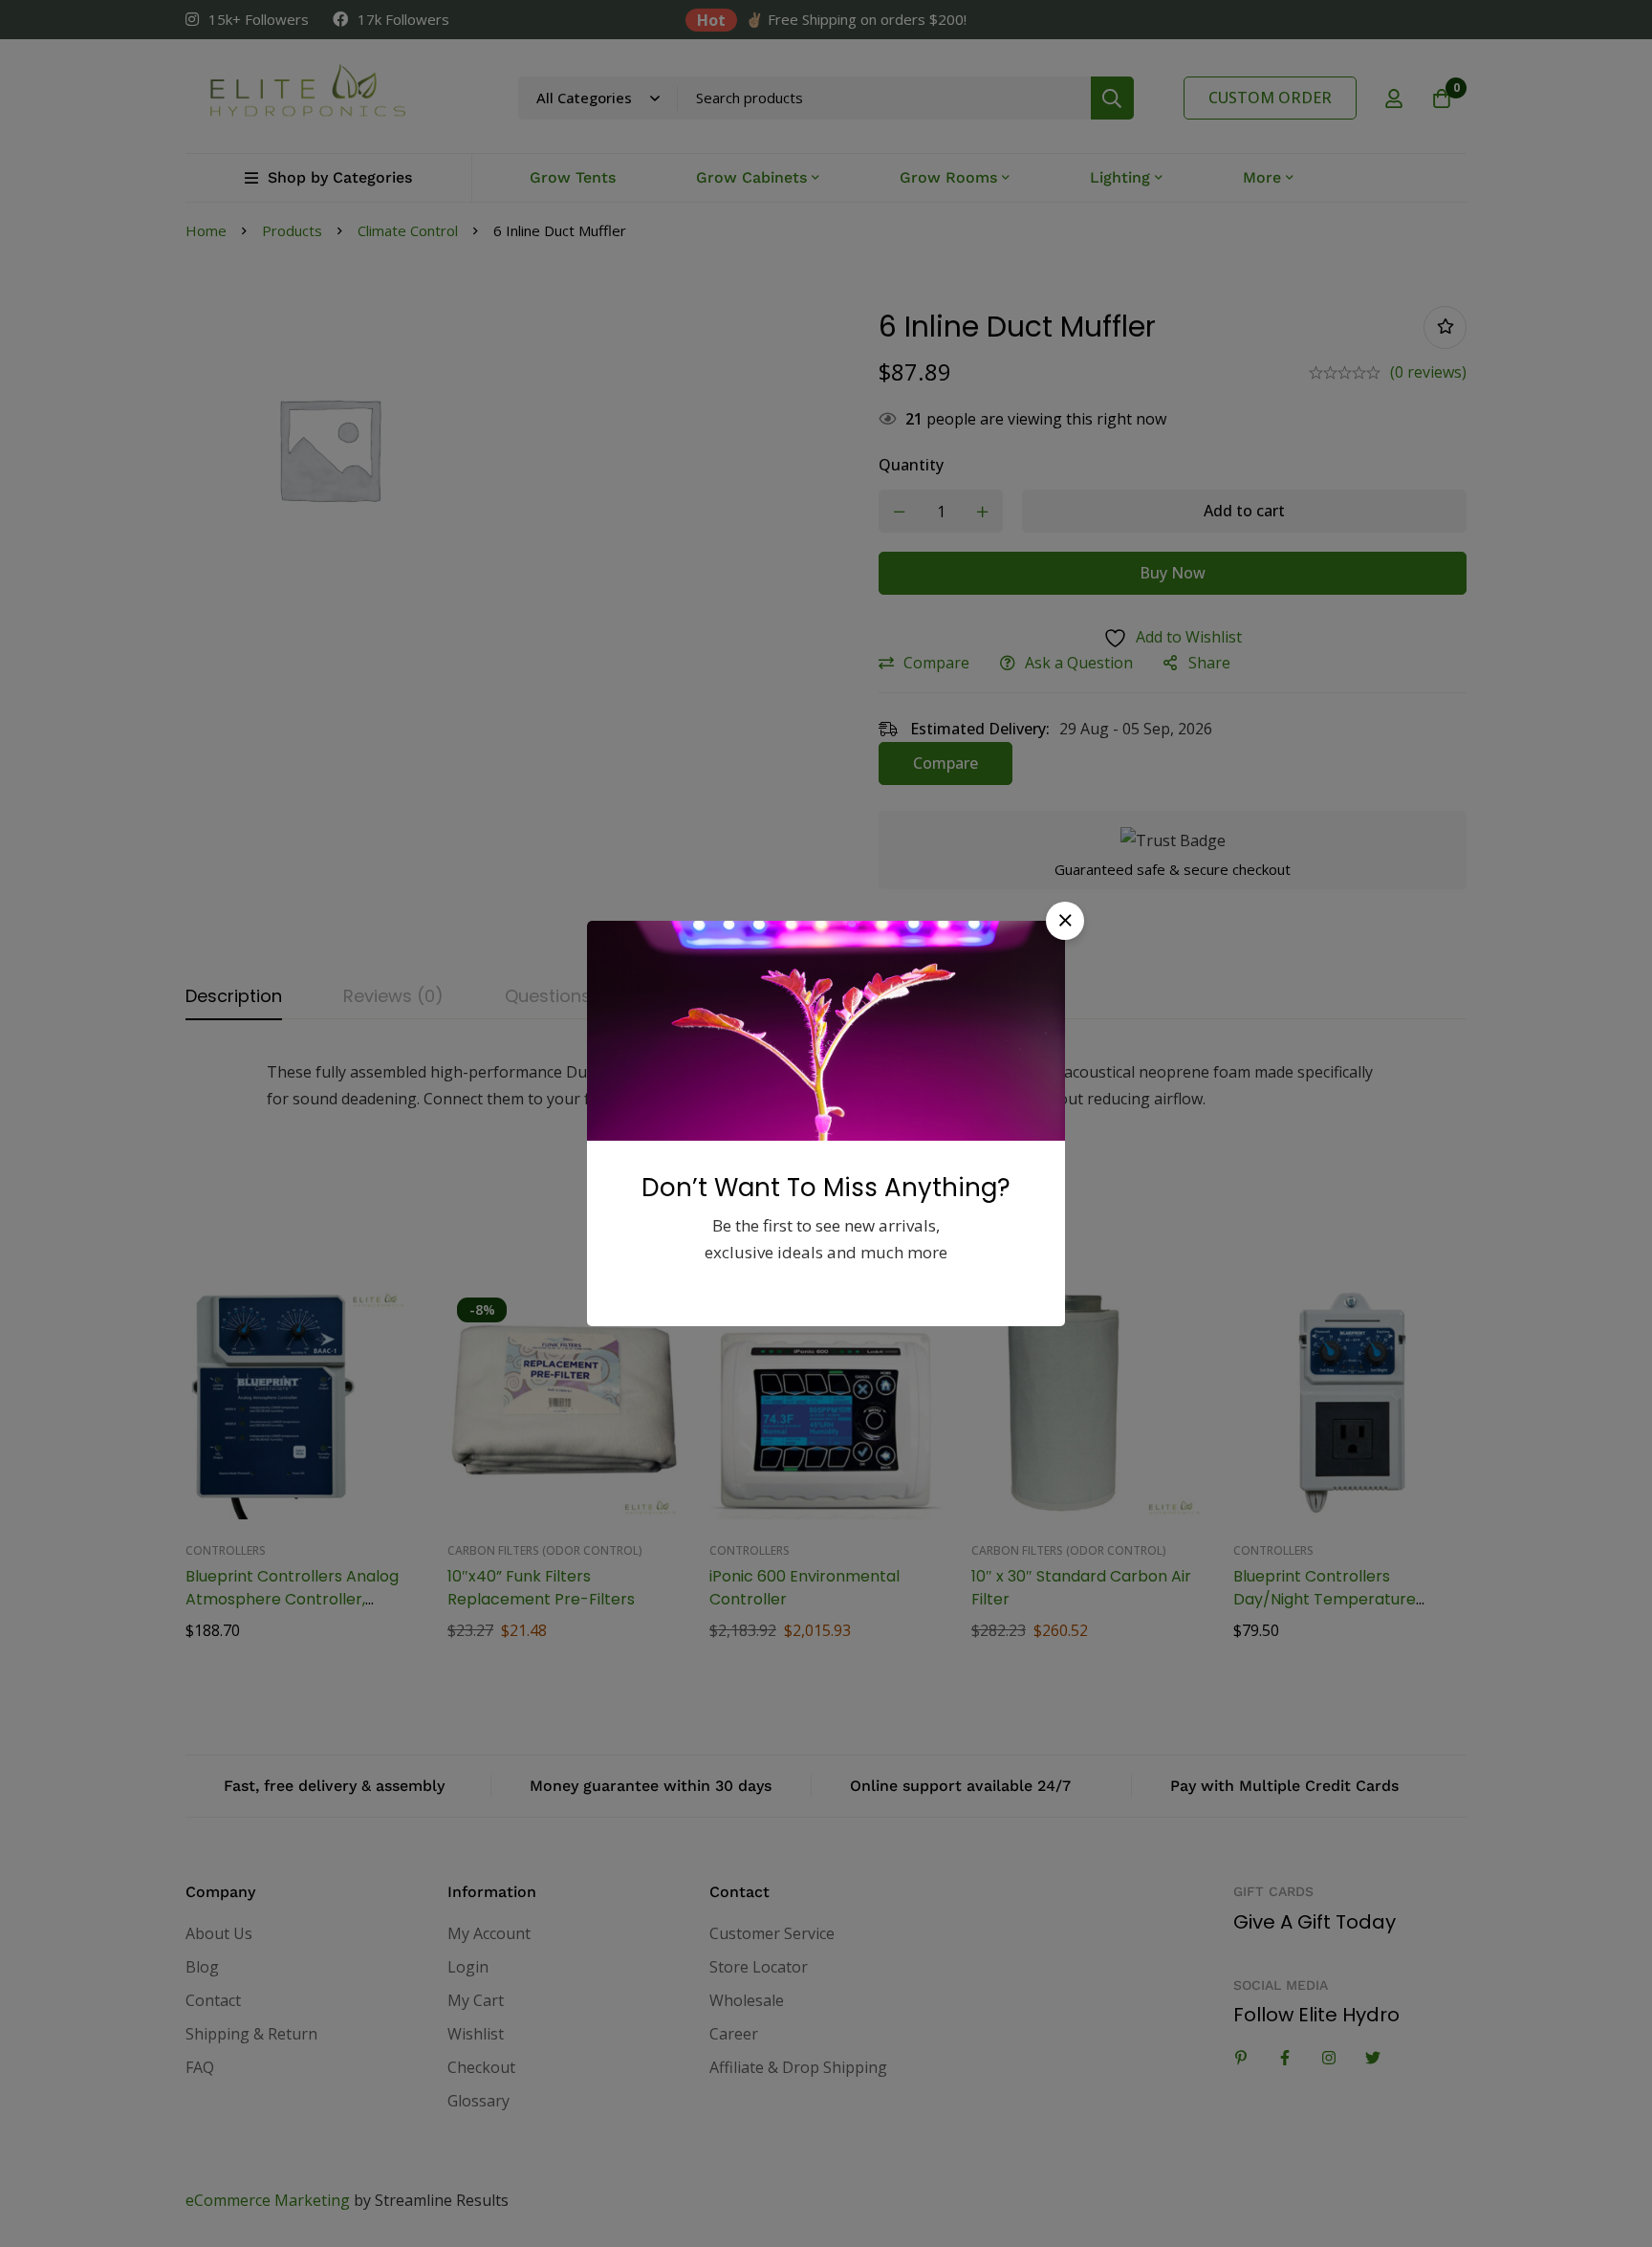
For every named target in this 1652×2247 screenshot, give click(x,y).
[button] (1065, 921)
